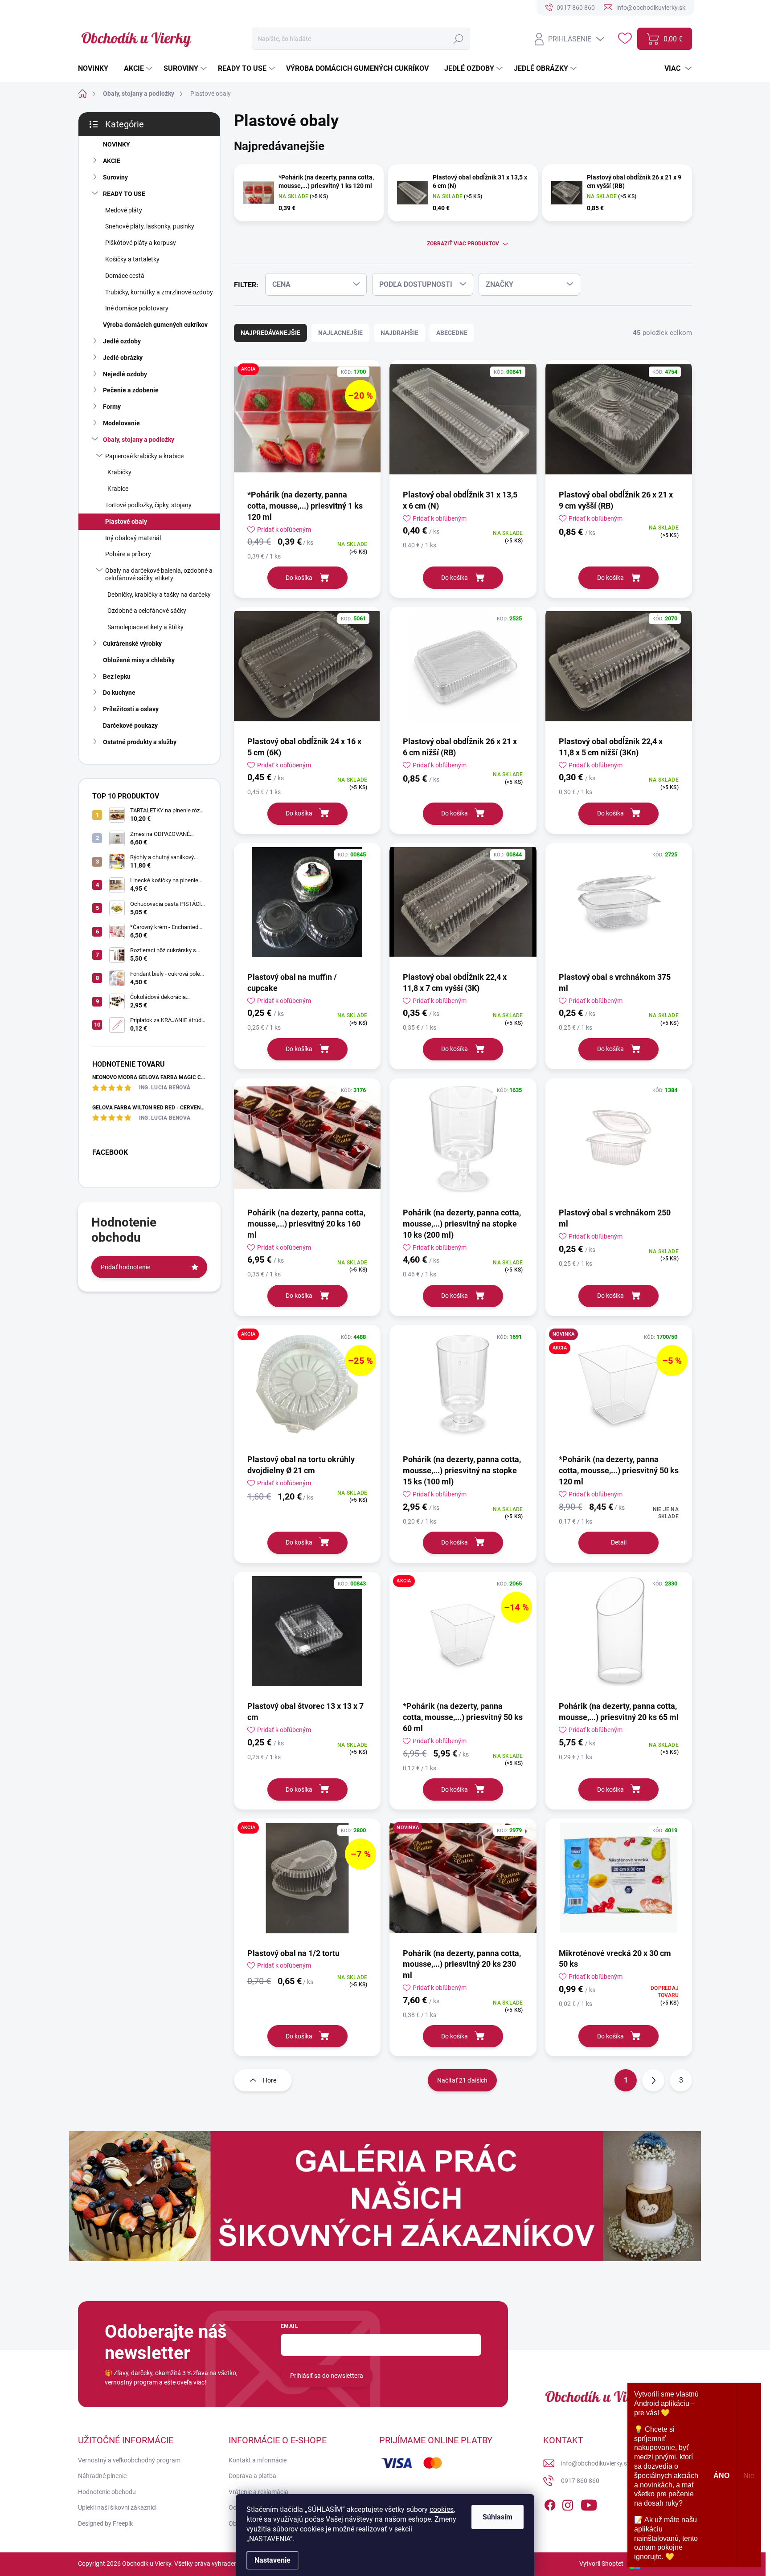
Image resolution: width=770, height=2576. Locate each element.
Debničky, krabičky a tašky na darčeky (159, 595)
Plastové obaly (126, 522)
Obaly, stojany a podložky (139, 440)
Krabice (118, 489)
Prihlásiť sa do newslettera (327, 2376)
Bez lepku (117, 677)
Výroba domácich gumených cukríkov (155, 325)
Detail (619, 1542)
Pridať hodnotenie (125, 1267)
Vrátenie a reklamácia (258, 2492)
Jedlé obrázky (123, 358)
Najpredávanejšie (270, 333)
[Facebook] (550, 2503)
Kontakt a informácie (258, 2460)
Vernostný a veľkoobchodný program (129, 2460)
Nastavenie (272, 2560)
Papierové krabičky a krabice (144, 456)
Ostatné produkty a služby (140, 742)
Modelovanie (121, 423)
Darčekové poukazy (130, 726)
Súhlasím (498, 2517)
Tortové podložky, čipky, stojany (148, 505)
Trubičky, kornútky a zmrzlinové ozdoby (159, 292)
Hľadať (458, 39)
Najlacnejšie (340, 333)
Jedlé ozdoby (122, 341)
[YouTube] (589, 2503)
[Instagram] (568, 2503)
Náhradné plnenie (102, 2476)
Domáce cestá (125, 276)
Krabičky (119, 472)
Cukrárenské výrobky (132, 644)
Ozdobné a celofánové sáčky (147, 611)
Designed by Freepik (105, 2523)
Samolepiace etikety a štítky (145, 627)
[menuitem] (96, 69)
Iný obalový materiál (133, 538)
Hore (270, 2080)
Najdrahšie (399, 333)
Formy (112, 407)
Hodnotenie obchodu (107, 2492)
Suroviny (115, 177)
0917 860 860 (580, 2481)
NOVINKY (117, 144)
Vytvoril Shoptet (601, 2564)
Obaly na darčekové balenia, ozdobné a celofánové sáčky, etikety (159, 574)
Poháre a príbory (128, 554)
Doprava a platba (252, 2476)
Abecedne (452, 333)
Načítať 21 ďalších (462, 2080)
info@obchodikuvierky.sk (596, 2463)
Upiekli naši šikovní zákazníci (117, 2507)
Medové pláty (124, 210)
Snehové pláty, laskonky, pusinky (150, 226)
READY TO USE (124, 194)
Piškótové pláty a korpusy (141, 243)
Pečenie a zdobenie (131, 390)
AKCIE (112, 161)
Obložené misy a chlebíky (139, 660)
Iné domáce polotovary (137, 308)
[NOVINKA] (463, 1883)
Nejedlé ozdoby (125, 374)
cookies (442, 2509)
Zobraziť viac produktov (463, 244)
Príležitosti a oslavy (131, 709)
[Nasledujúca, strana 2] (653, 2080)
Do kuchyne (119, 693)
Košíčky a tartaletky (132, 259)
